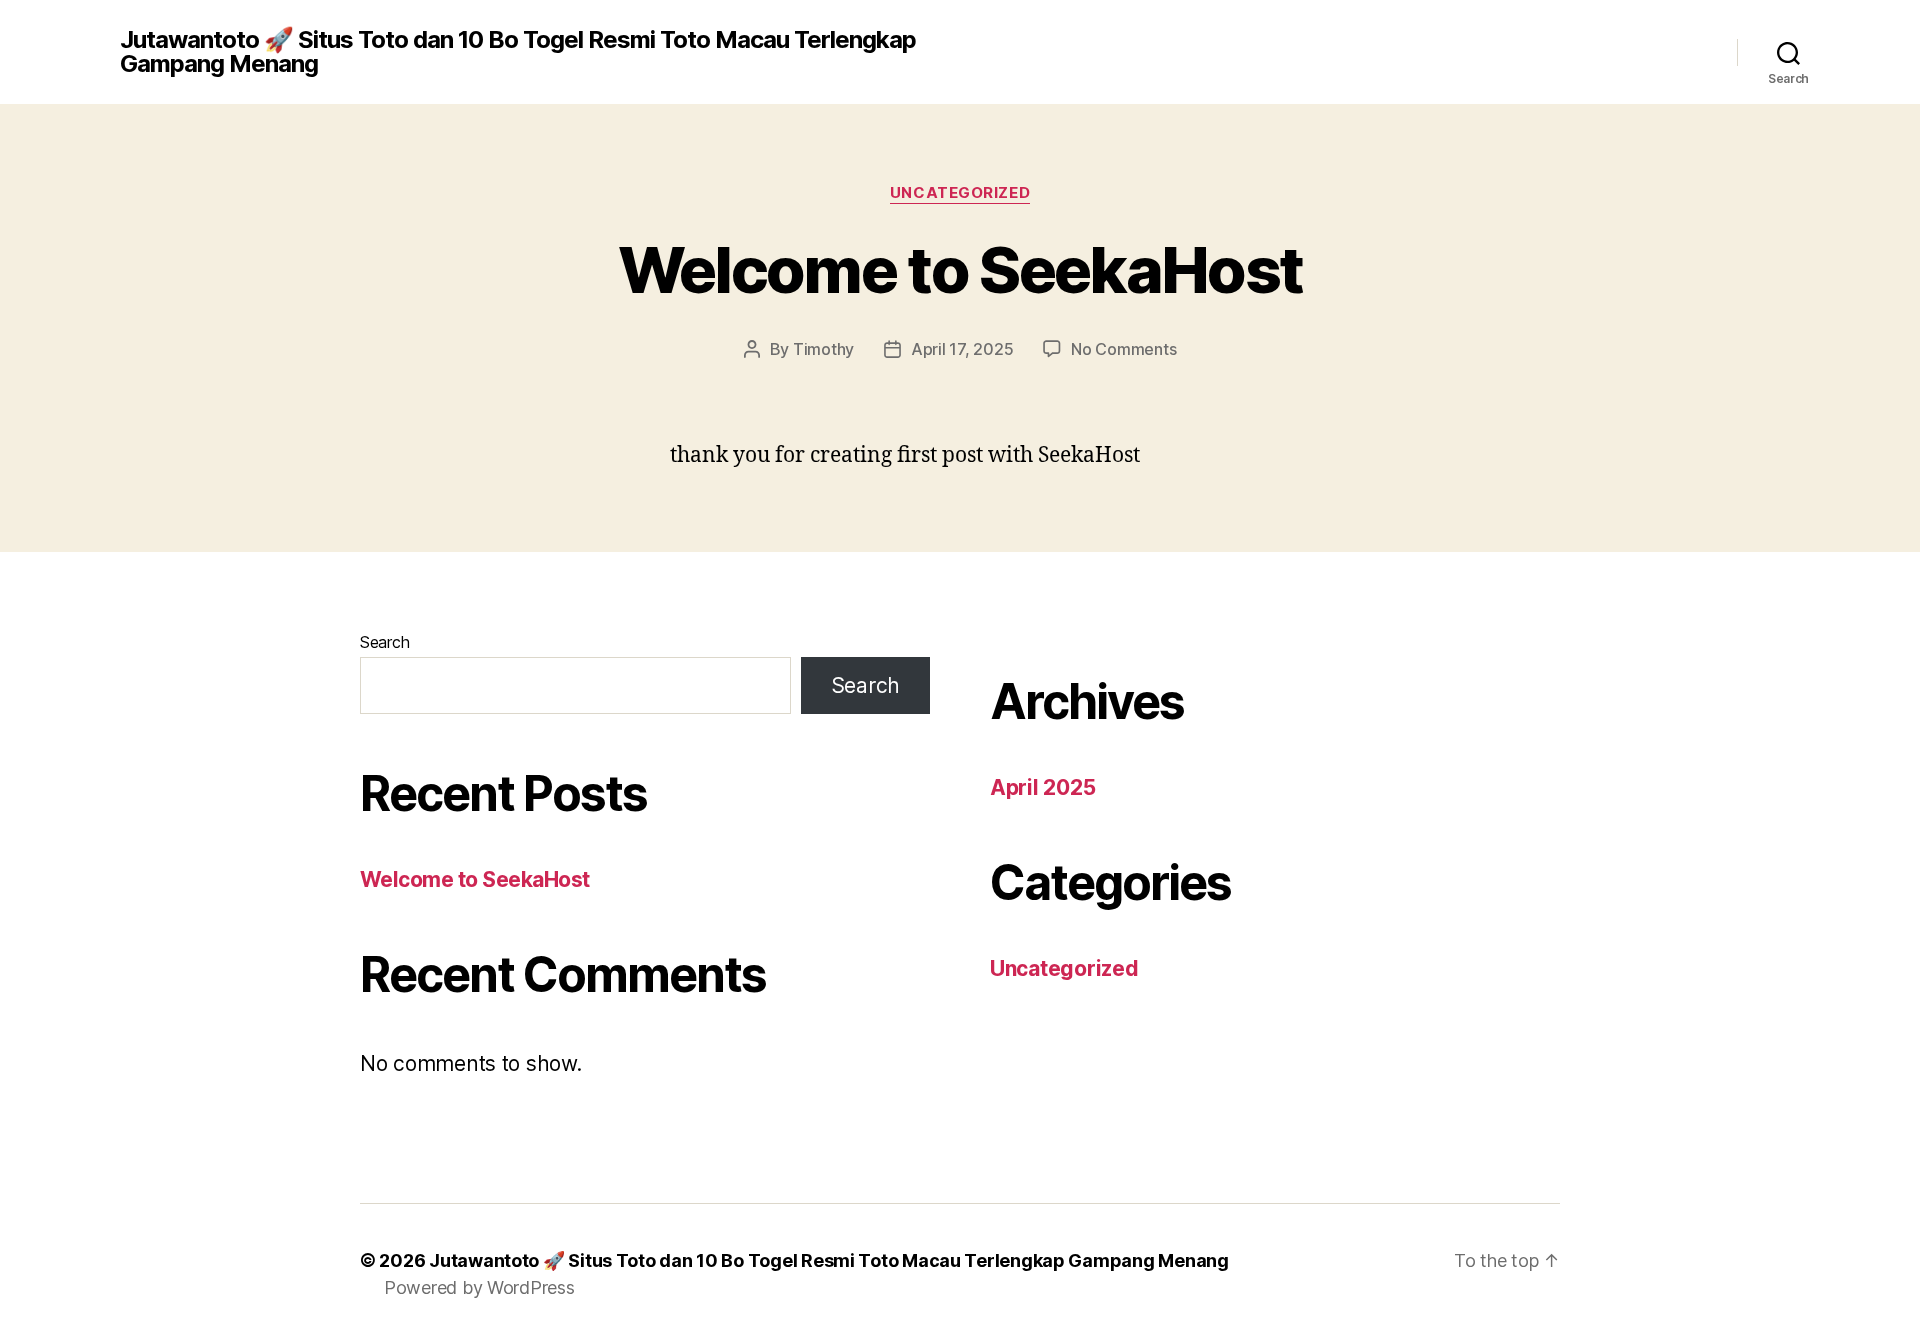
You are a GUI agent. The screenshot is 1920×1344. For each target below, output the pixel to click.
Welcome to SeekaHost (960, 269)
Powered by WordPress (479, 1287)
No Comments (1123, 349)
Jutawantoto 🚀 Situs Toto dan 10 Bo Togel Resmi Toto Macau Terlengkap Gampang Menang (518, 52)
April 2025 (1042, 787)
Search (384, 642)
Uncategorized (960, 193)
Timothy (823, 349)
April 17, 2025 (962, 349)
